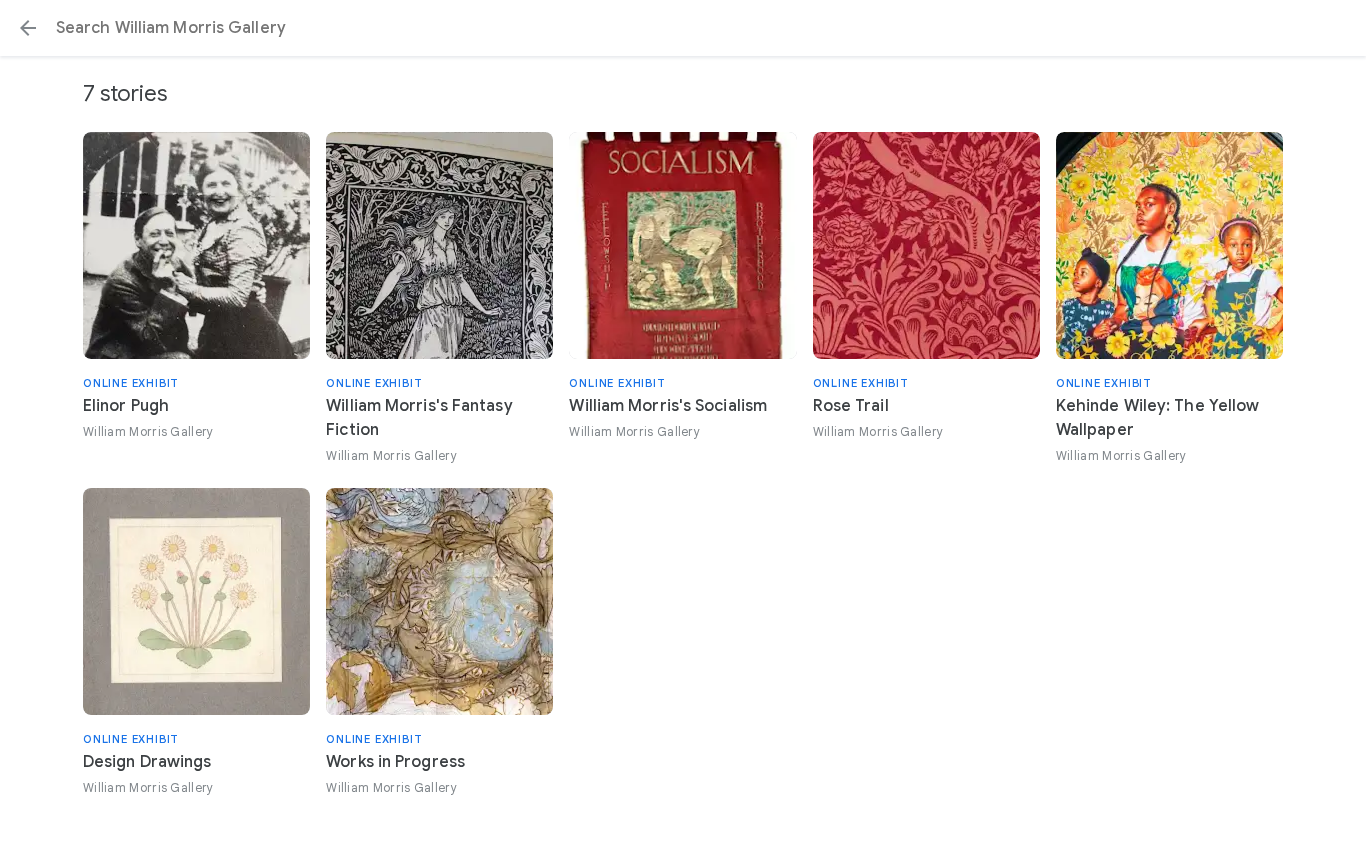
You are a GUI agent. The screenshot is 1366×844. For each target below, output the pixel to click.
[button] (28, 28)
